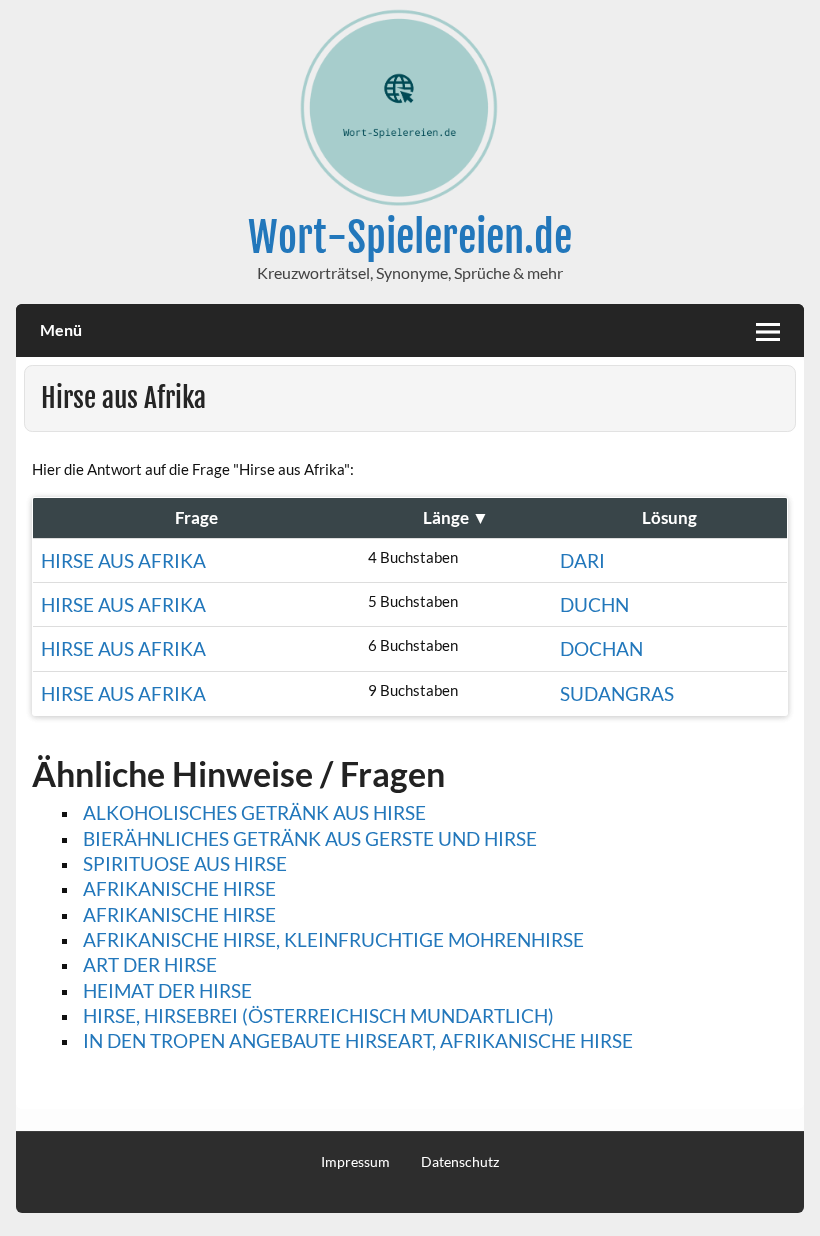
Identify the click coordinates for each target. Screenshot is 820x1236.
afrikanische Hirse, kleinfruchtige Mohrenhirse (333, 939)
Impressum (355, 1162)
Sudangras (617, 693)
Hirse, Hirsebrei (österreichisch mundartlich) (318, 1015)
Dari (582, 560)
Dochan (601, 648)
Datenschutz (460, 1162)
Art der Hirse (150, 964)
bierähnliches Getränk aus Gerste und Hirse (310, 838)
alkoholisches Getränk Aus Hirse (254, 812)
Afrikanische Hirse (179, 888)
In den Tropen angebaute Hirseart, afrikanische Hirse (358, 1040)
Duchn (594, 604)
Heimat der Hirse (167, 990)
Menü (61, 329)
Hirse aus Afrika (123, 560)
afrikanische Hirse (179, 914)
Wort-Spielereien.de (410, 237)
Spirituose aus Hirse (185, 863)
